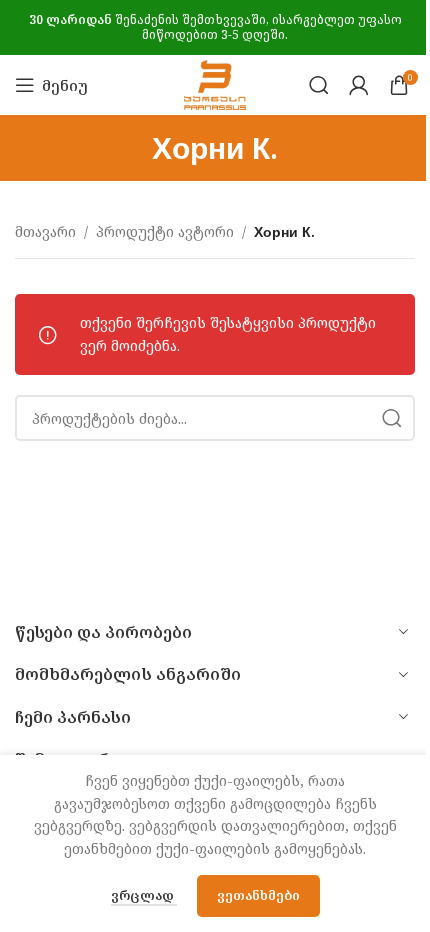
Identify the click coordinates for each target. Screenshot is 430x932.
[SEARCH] (392, 418)
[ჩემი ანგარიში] (359, 85)
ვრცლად (144, 895)
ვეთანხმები (258, 895)
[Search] (319, 85)
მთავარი (45, 231)
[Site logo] (215, 83)
